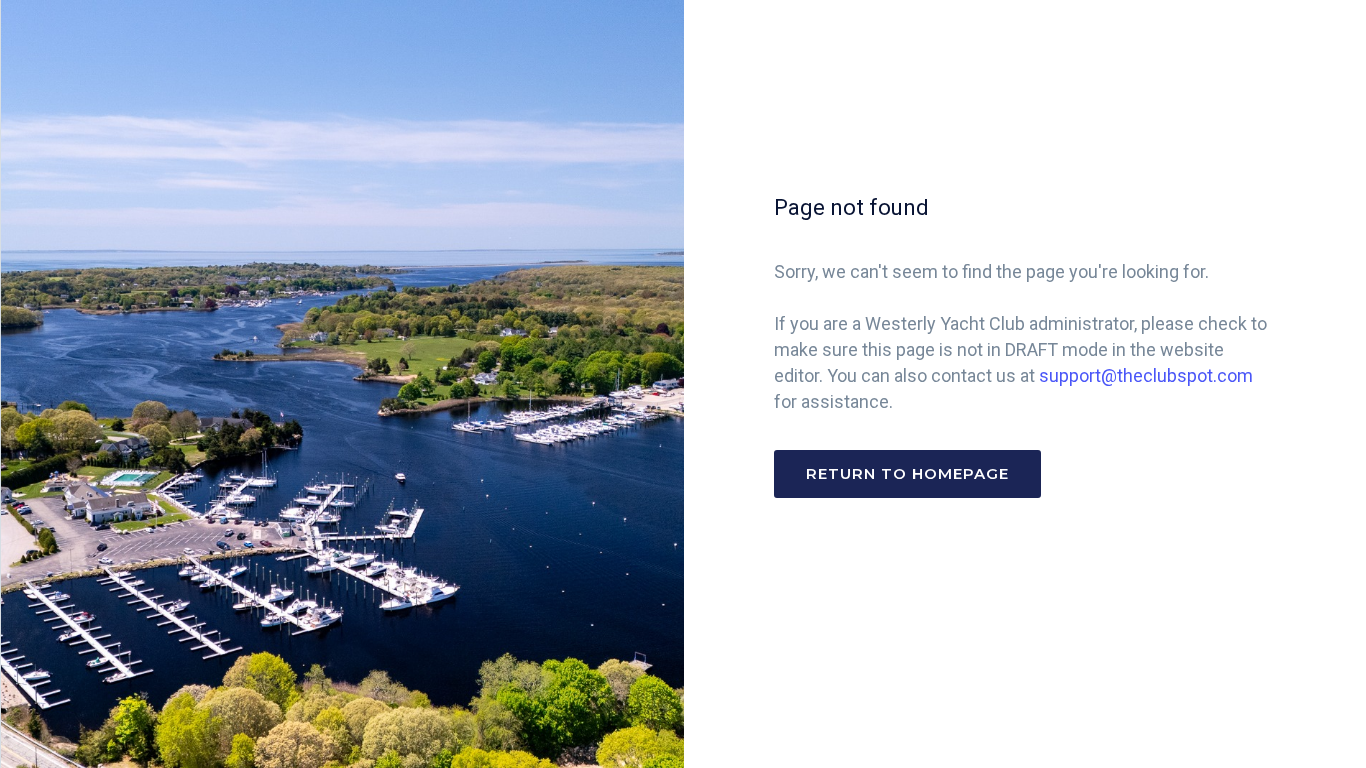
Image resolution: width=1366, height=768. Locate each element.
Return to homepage (907, 473)
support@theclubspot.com (1146, 375)
